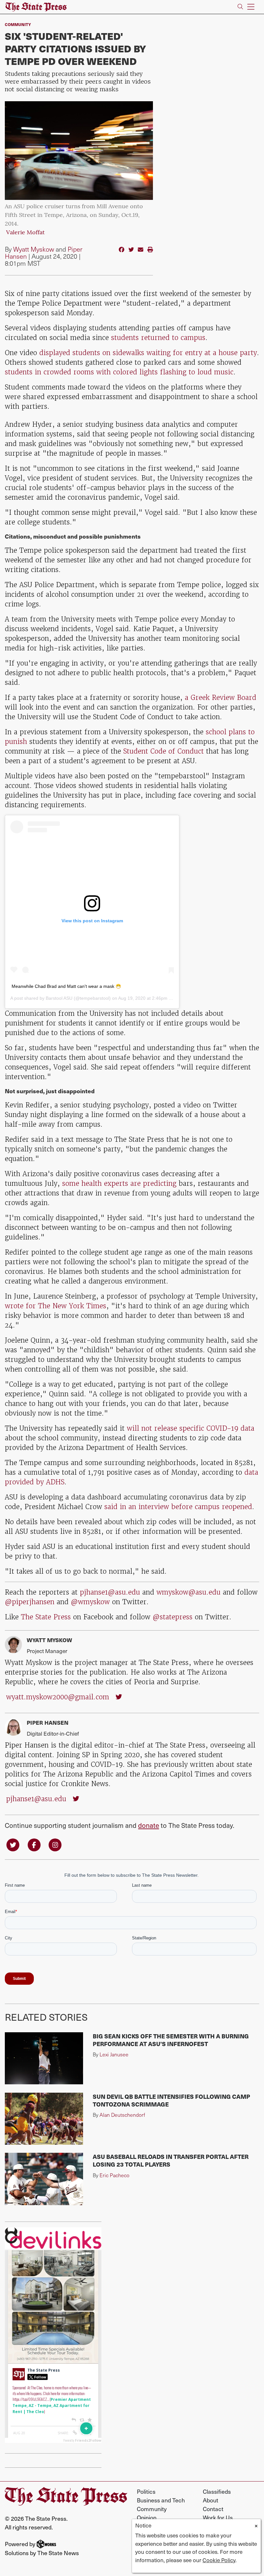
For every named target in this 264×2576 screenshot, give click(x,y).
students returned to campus (158, 338)
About (211, 2500)
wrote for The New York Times (56, 1306)
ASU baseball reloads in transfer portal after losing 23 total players (171, 2160)
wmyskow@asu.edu (189, 1592)
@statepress (173, 1617)
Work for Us (218, 2517)
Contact (213, 2509)
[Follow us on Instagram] (55, 1844)
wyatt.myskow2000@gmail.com (58, 1697)
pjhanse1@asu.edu (110, 1592)
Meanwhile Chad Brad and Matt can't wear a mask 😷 (66, 986)
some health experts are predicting (119, 1183)
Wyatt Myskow (34, 249)
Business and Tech (161, 2500)
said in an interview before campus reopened (178, 1507)
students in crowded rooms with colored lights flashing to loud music (119, 372)
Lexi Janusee (114, 2054)
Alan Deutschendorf (122, 2115)
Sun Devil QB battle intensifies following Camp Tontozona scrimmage (171, 2100)
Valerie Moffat (25, 233)
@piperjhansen (30, 1602)
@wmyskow (90, 1602)
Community (18, 24)
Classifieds (217, 2491)
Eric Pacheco (114, 2175)
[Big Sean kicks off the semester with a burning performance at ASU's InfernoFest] (44, 2058)
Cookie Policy (219, 2560)
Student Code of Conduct (164, 751)
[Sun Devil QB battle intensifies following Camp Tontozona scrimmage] (44, 2119)
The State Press (46, 1617)
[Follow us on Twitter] (13, 1844)
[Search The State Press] (240, 7)
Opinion (147, 2517)
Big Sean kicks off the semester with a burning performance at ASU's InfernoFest (171, 2040)
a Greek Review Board (221, 698)
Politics (146, 2491)
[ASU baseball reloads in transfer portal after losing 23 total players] (44, 2179)
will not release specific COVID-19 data (191, 1428)
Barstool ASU (59, 998)
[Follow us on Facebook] (34, 1844)
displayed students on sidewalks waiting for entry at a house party (148, 353)
